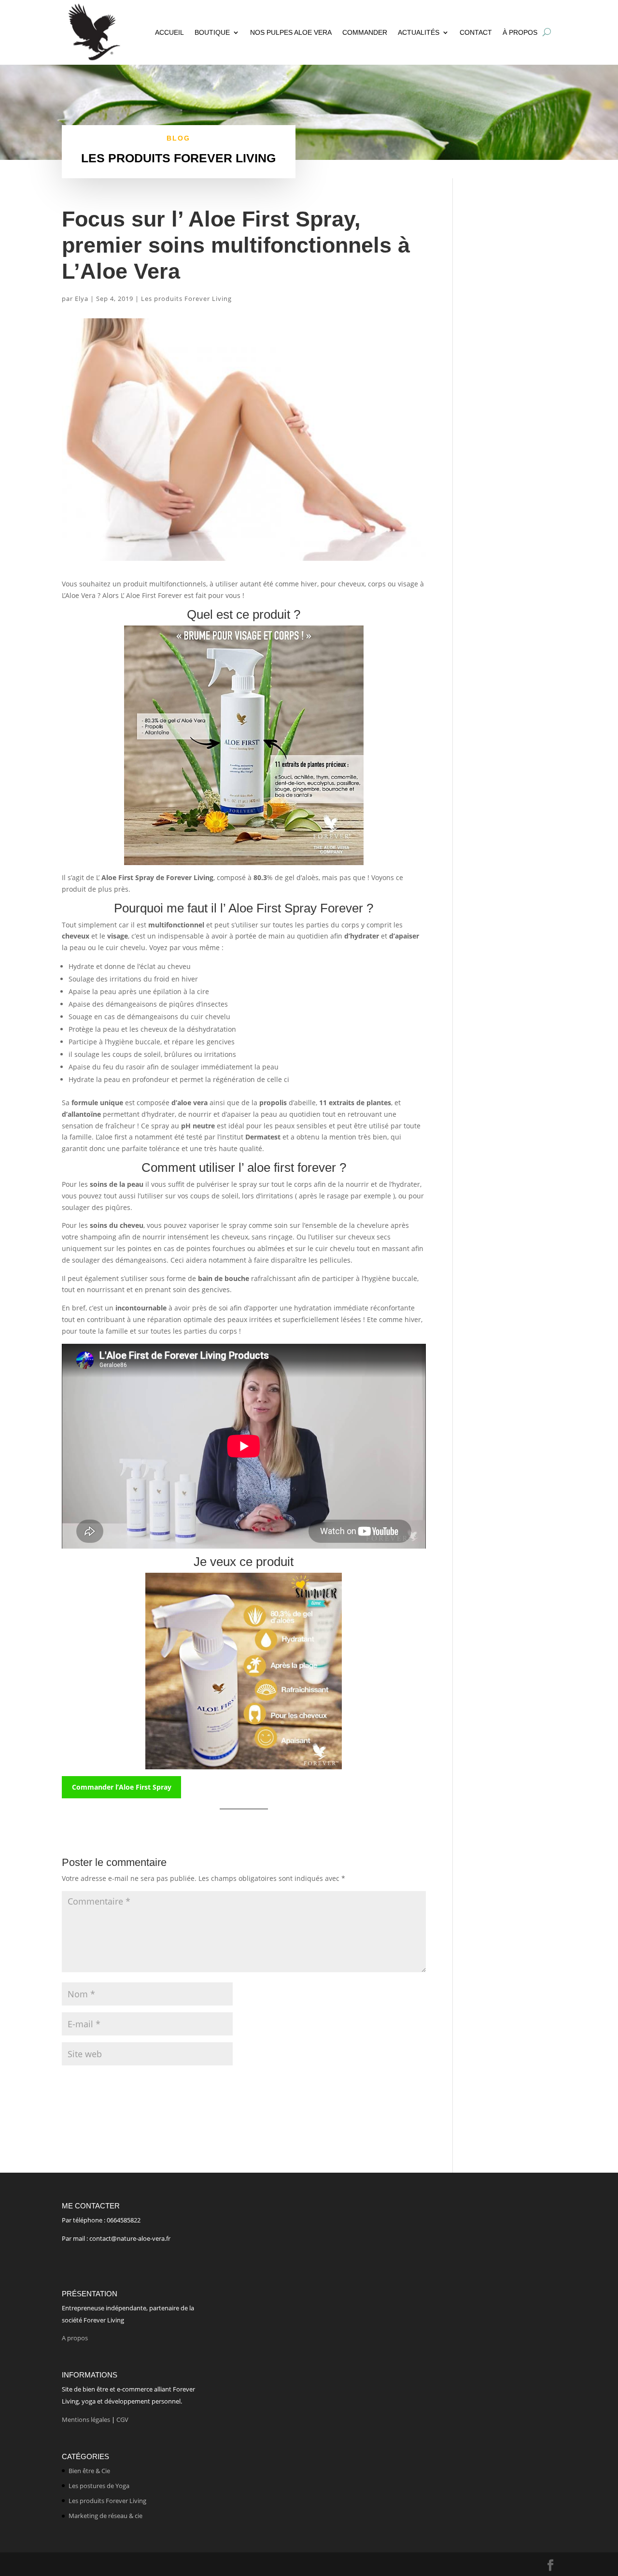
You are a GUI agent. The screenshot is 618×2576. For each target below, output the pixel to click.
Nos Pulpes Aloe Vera (291, 32)
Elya (82, 299)
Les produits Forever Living (186, 299)
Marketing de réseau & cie (105, 2516)
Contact (476, 32)
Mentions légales (86, 2419)
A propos (76, 2338)
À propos (520, 32)
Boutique (212, 32)
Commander (365, 32)
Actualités (419, 32)
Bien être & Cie (89, 2471)
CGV (122, 2419)
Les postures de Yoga (99, 2486)
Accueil (169, 32)
